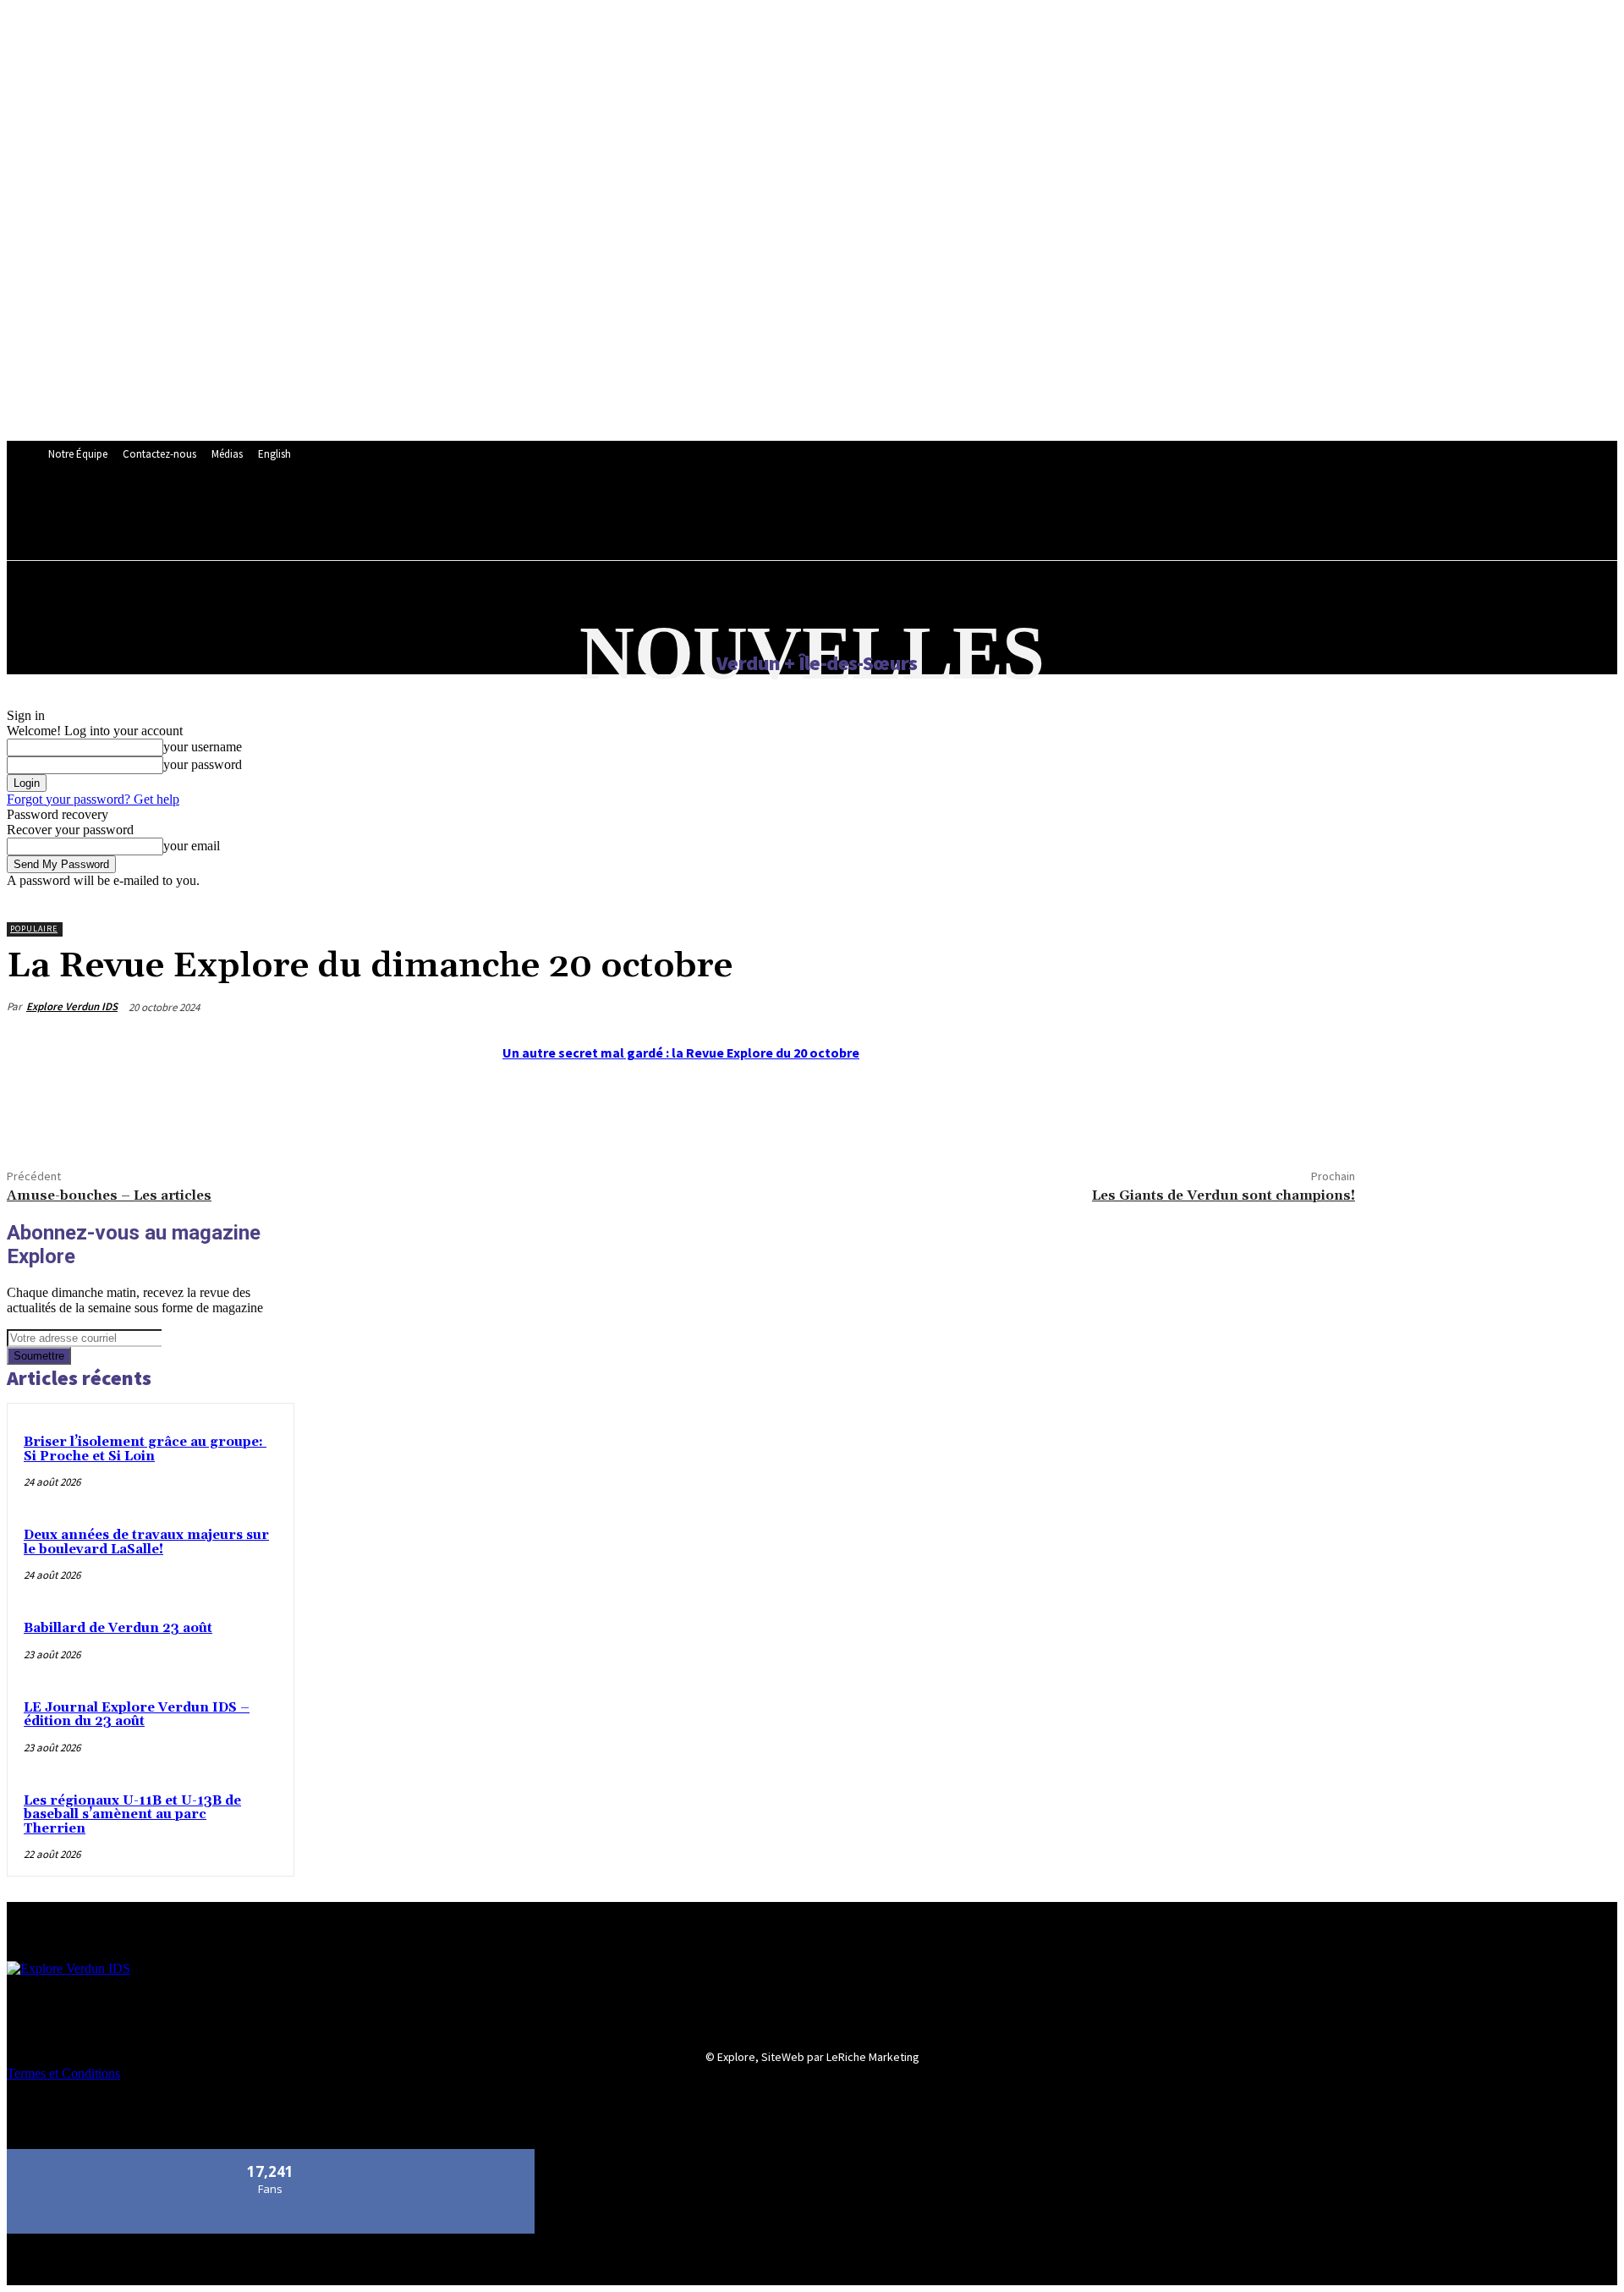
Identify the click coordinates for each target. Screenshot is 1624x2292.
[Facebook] (35, 1113)
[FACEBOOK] (422, 515)
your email (192, 846)
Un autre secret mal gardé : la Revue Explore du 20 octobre (681, 1053)
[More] (157, 1113)
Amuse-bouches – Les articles (109, 1195)
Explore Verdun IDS (72, 1006)
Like (271, 2155)
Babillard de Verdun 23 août (118, 1628)
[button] (458, 514)
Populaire (34, 929)
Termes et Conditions (63, 2073)
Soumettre (39, 1356)
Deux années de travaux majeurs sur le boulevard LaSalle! (146, 1542)
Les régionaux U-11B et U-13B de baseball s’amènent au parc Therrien (132, 1815)
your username (203, 747)
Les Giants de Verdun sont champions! (1223, 1195)
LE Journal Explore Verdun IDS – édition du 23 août (137, 1715)
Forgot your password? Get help (93, 799)
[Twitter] (96, 1113)
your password (203, 764)
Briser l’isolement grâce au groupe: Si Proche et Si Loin (145, 1449)
